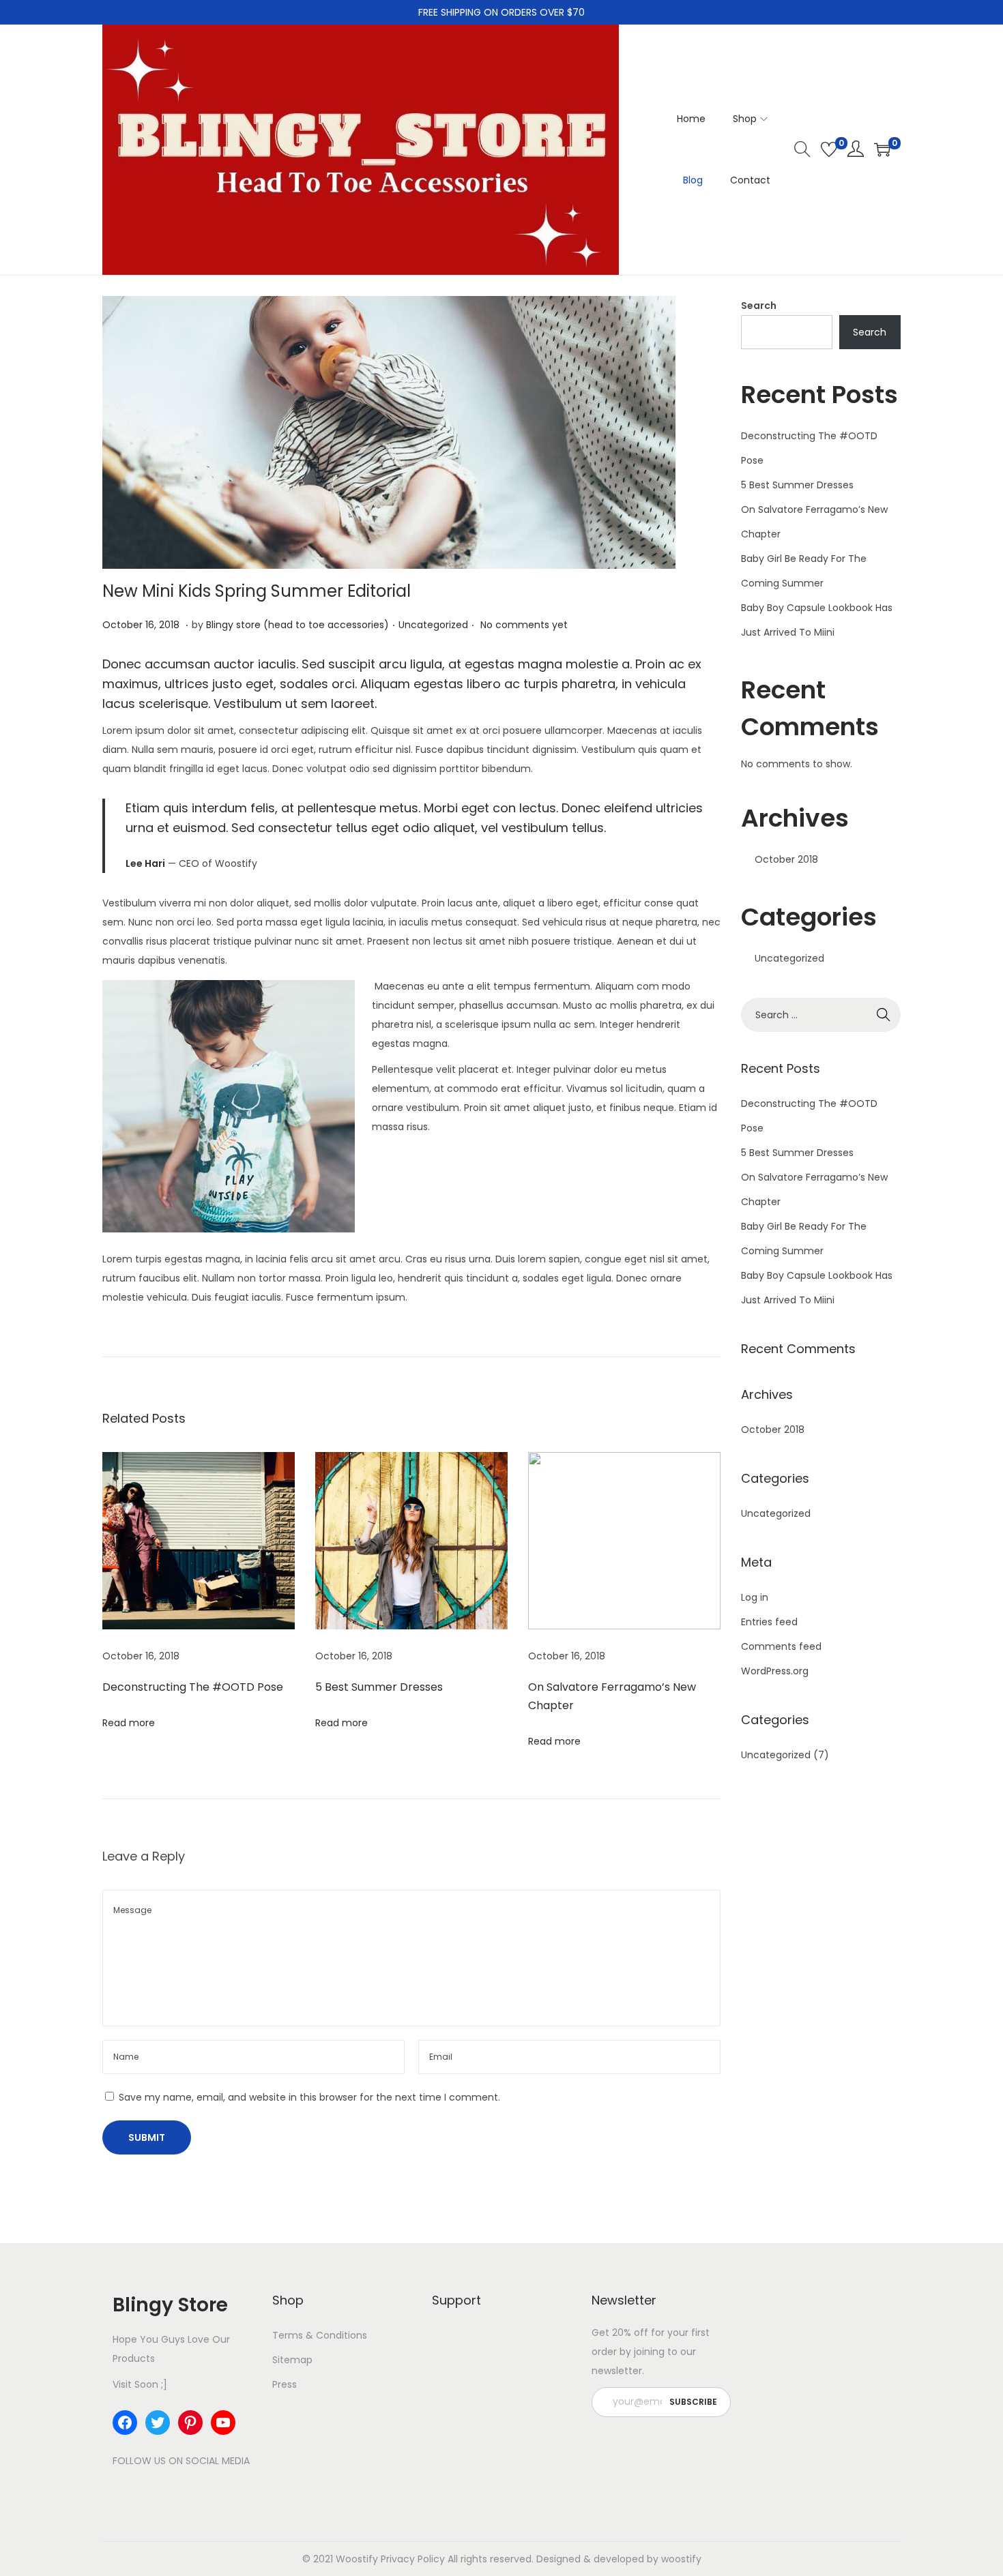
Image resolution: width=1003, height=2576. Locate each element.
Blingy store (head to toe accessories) (297, 625)
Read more (129, 1723)
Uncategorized (433, 625)
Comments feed (781, 1646)
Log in (755, 1597)
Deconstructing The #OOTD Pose (193, 1687)
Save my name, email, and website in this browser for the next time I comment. (309, 2097)
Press (285, 2384)
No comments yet (524, 625)
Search (759, 306)
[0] (829, 149)
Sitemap (292, 2360)
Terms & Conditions (320, 2335)
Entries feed (769, 1622)
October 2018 (786, 859)
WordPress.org (775, 1671)
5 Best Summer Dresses (379, 1687)
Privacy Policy (413, 2559)
